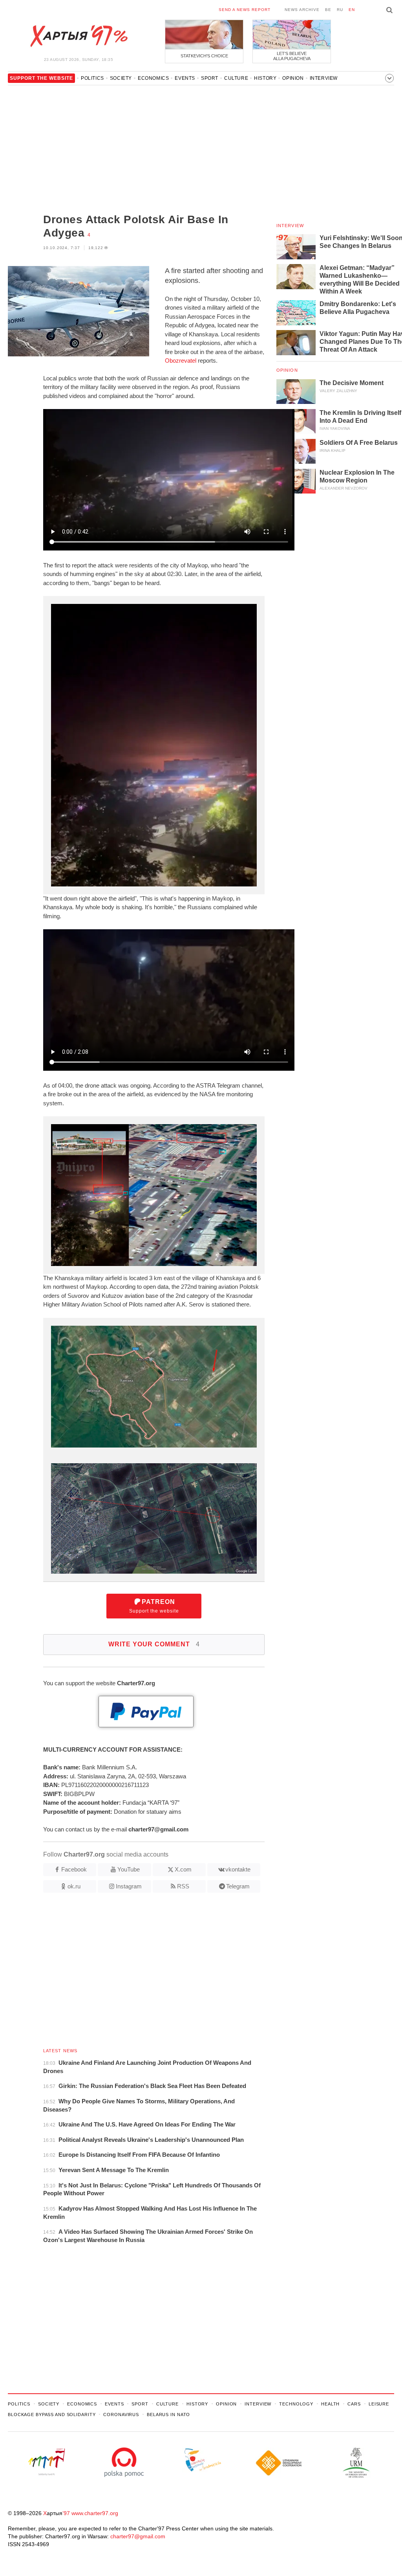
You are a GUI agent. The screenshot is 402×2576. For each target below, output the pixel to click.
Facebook (74, 1869)
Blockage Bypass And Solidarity (52, 2415)
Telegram (238, 1886)
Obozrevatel (181, 361)
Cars (354, 2404)
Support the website (154, 1606)
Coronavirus (121, 2415)
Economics (153, 78)
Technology (296, 2404)
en (352, 10)
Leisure (379, 2404)
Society (121, 78)
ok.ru (74, 1886)
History (265, 78)
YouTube (129, 1869)
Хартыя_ (79, 36)
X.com (183, 1869)
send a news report (245, 10)
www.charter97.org (95, 2513)
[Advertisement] (129, 150)
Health (330, 2404)
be (328, 10)
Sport (210, 78)
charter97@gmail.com (138, 2536)
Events (185, 78)
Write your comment (154, 1644)
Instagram (129, 1886)
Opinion (293, 78)
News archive (302, 10)
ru (340, 10)
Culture (236, 78)
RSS (183, 1886)
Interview (324, 78)
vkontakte (238, 1869)
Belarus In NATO (168, 2415)
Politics (92, 78)
